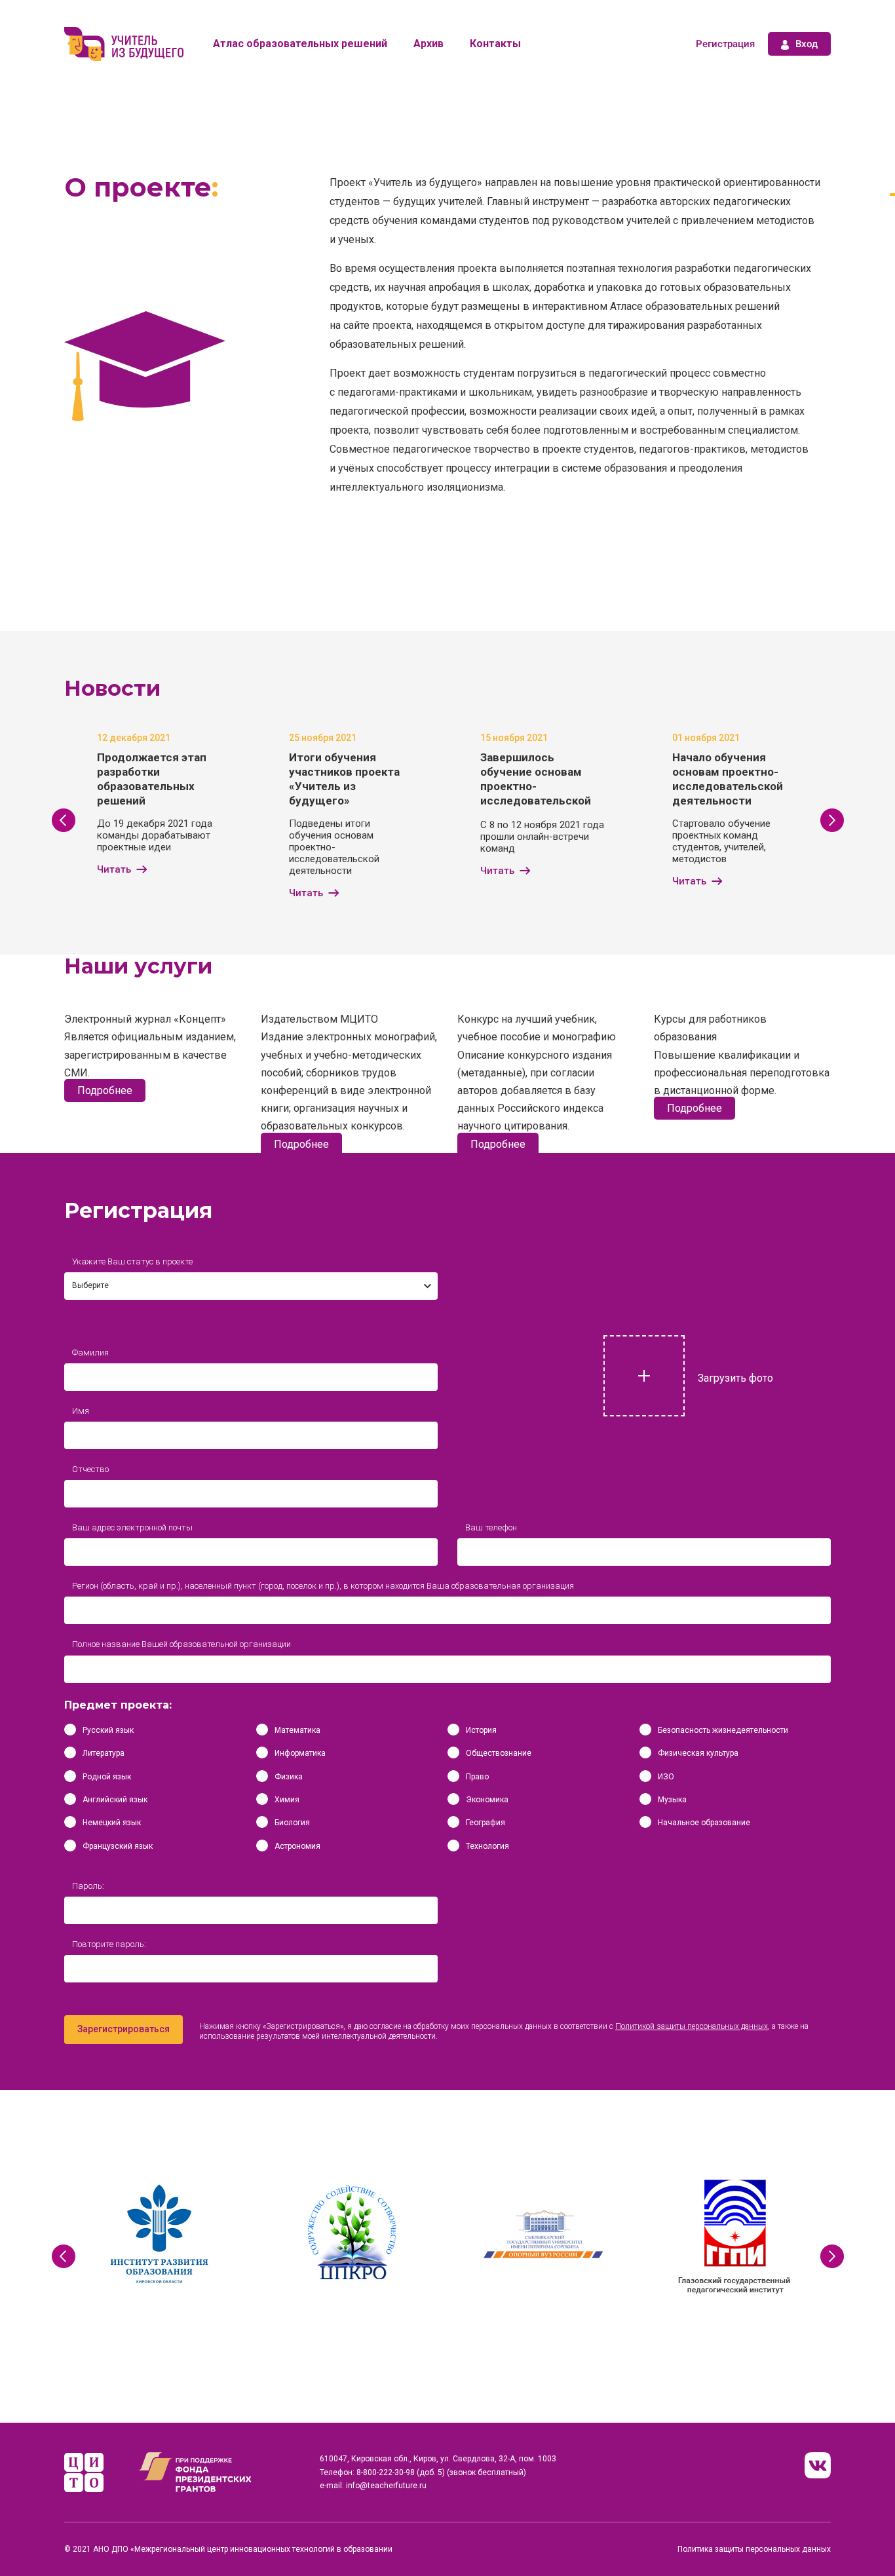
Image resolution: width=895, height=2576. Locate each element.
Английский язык (115, 1800)
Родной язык (107, 1777)
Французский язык (118, 1846)
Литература (104, 1753)
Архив (428, 44)
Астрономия (297, 1846)
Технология (487, 1846)
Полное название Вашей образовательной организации (181, 1644)
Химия (287, 1800)
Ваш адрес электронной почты (132, 1527)
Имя (81, 1411)
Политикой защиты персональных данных (692, 2026)
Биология (292, 1823)
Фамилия (90, 1353)
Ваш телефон (491, 1527)
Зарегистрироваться (124, 2029)
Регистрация (725, 44)
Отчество (90, 1469)
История (481, 1730)
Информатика (300, 1753)
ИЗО (666, 1777)
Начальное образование (704, 1823)
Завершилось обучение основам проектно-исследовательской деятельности (536, 786)
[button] (63, 820)
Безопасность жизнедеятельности (723, 1730)
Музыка (672, 1800)
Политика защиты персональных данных (754, 2549)
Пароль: (88, 1886)
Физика (289, 1777)
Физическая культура (698, 1753)
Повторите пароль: (109, 1944)
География (486, 1823)
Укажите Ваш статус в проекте (132, 1261)
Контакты (495, 44)
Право (477, 1777)
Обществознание (499, 1753)
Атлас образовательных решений (300, 44)
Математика (297, 1730)
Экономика (487, 1800)
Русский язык (108, 1730)
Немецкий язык (112, 1823)
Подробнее (105, 1090)
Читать (114, 869)
